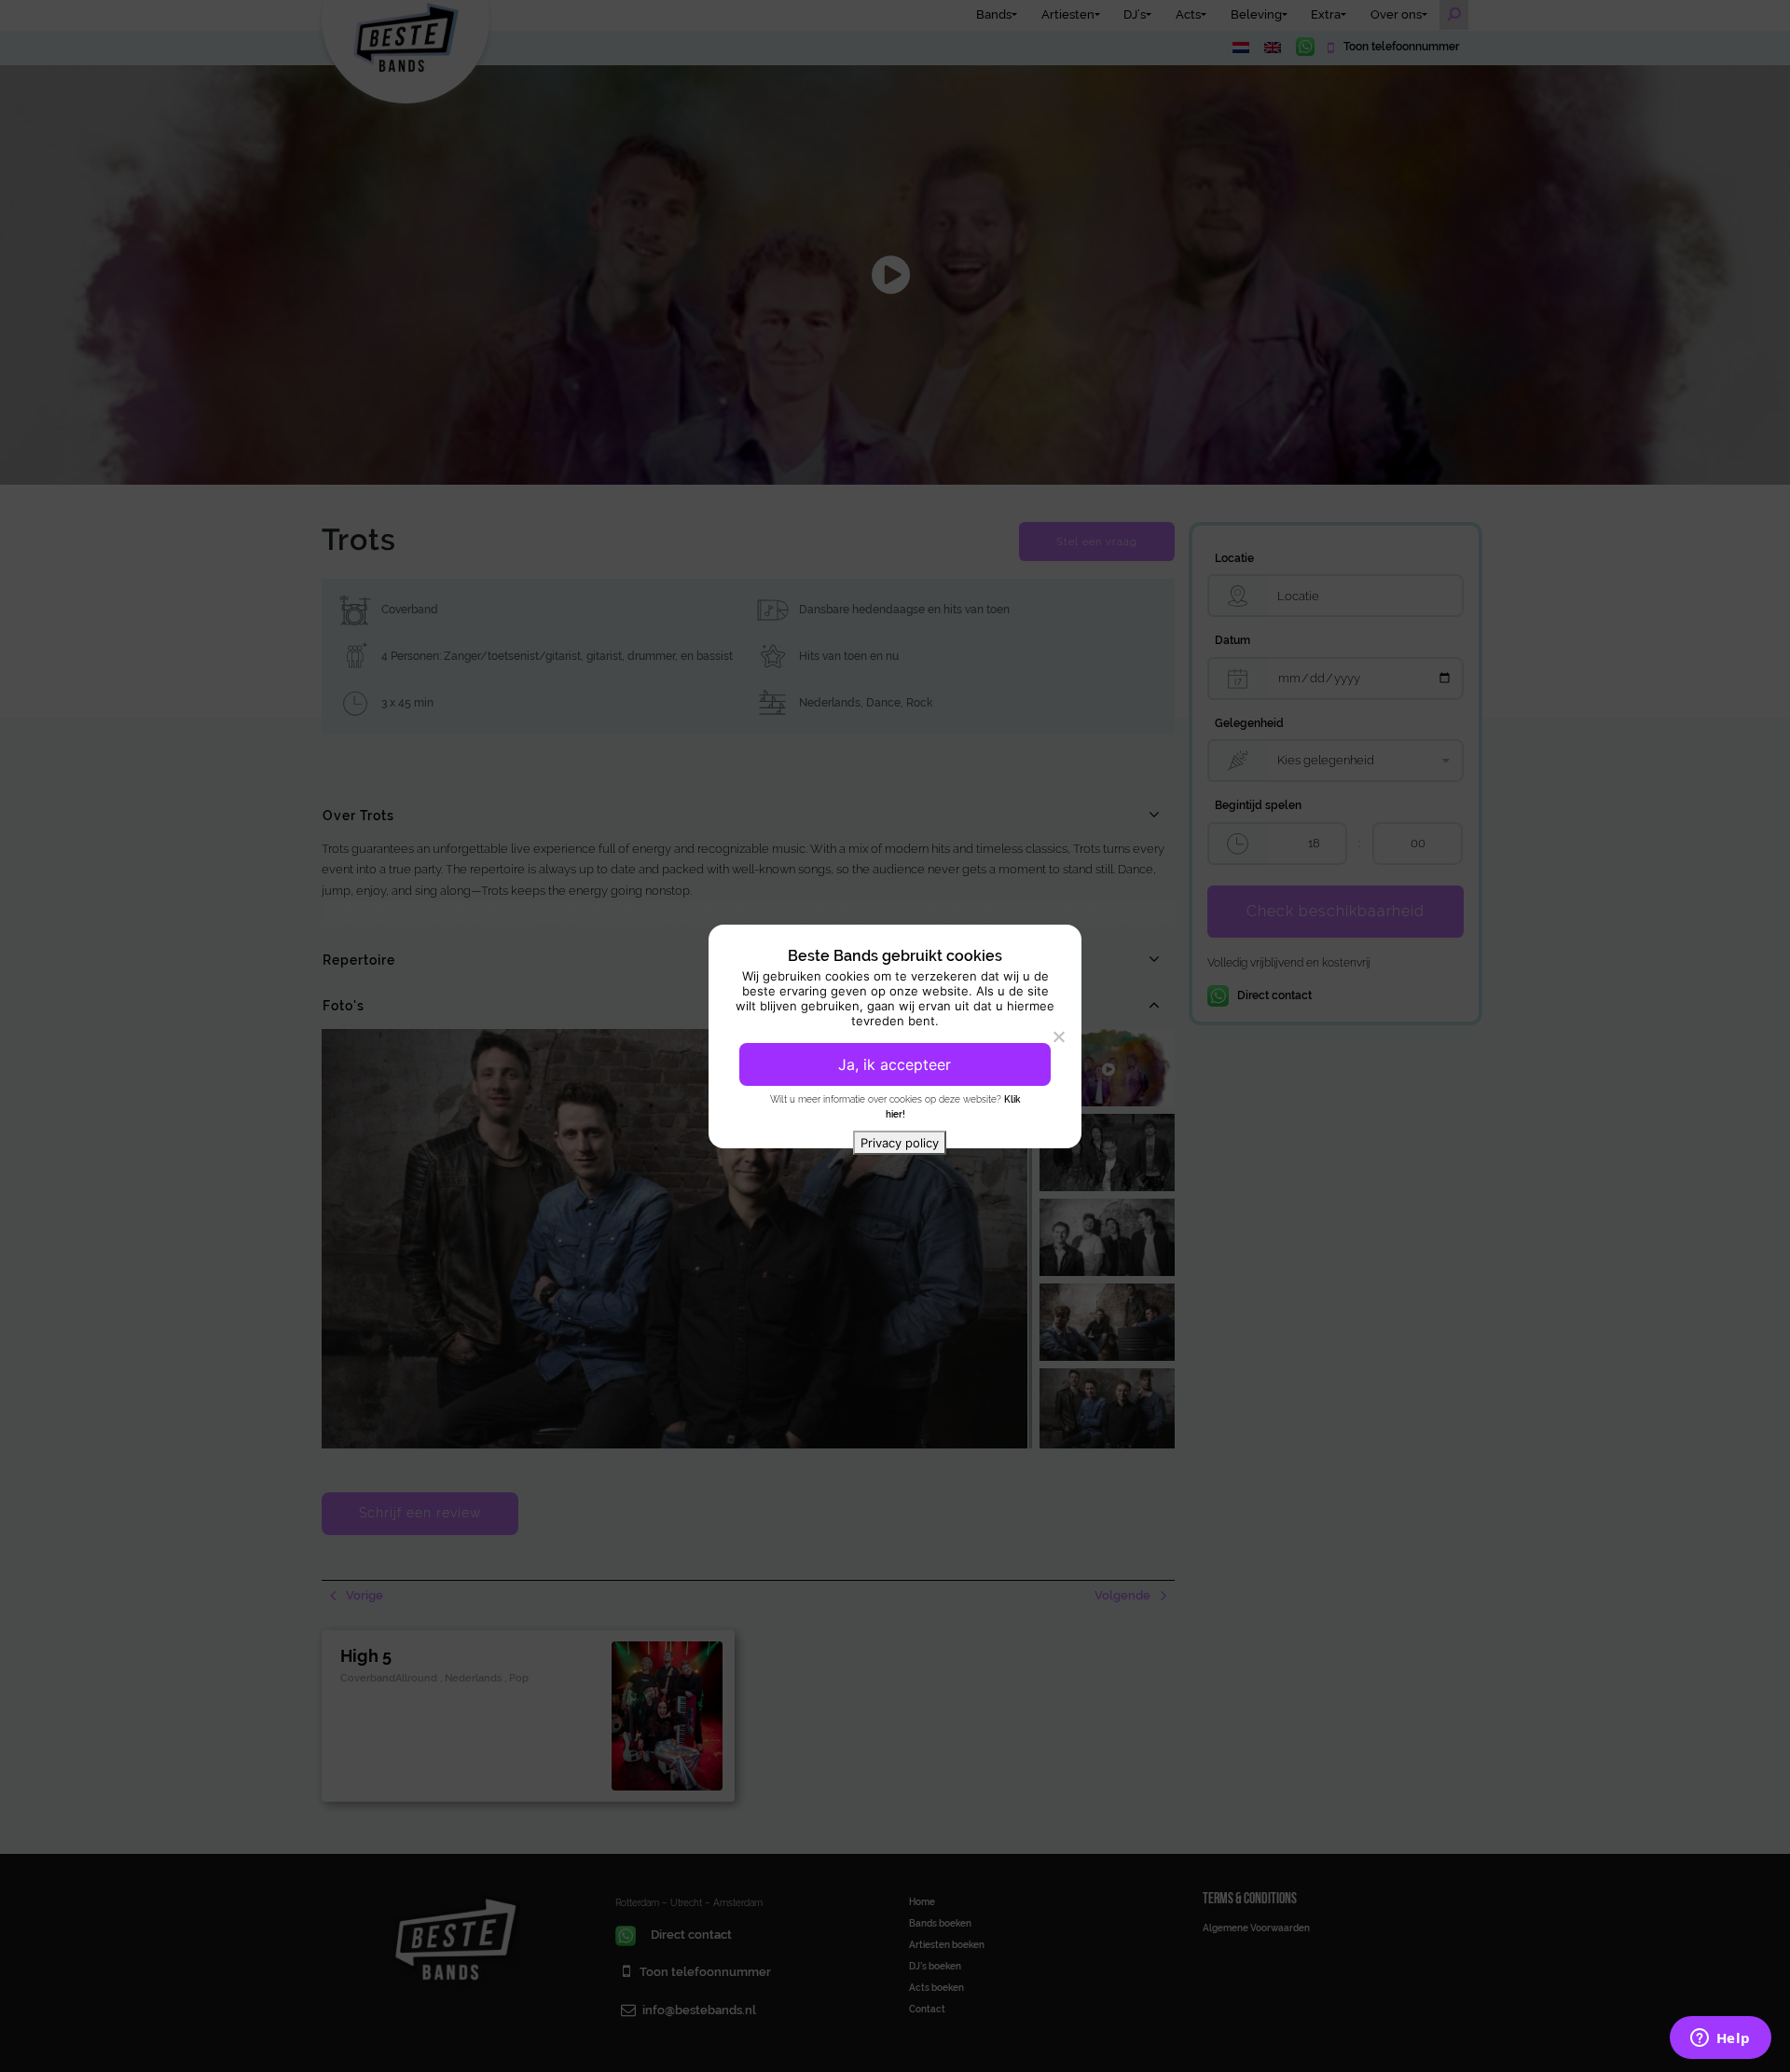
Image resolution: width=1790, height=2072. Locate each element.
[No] (1058, 1036)
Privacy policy (900, 1143)
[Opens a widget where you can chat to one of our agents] (1720, 2039)
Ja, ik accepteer (895, 1064)
